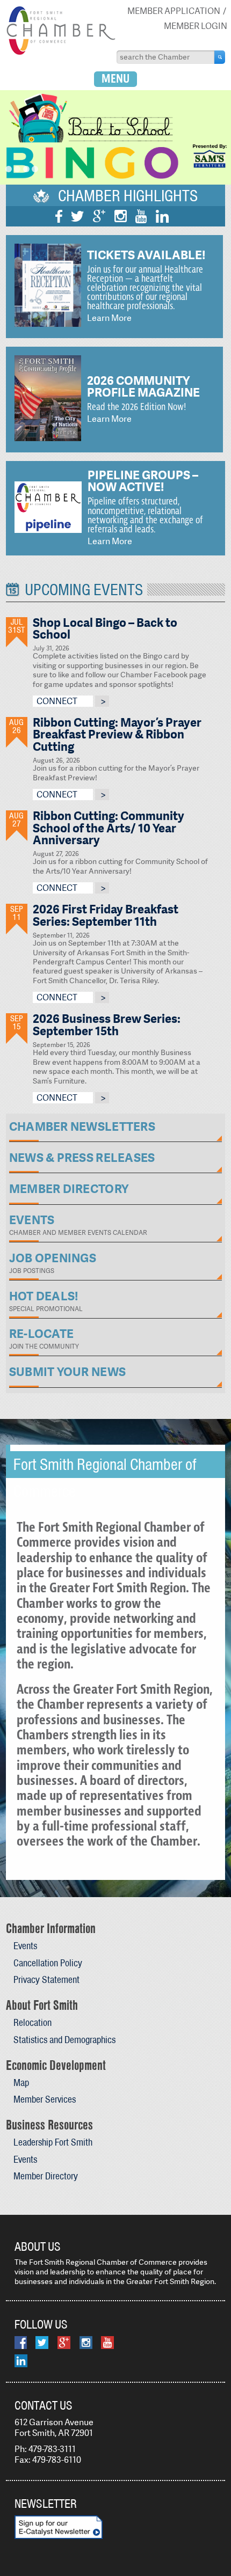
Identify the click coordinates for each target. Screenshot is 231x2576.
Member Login (196, 26)
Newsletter (46, 2504)
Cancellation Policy (48, 1963)
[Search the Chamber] (220, 57)
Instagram (121, 216)
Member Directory (46, 2176)
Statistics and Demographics (64, 2040)
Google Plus (99, 216)
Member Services (45, 2099)
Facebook (59, 216)
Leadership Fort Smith (53, 2142)
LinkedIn (162, 216)
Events (25, 1946)
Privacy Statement (46, 1979)
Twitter (77, 216)
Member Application (174, 11)
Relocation (33, 2022)
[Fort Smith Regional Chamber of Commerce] (61, 53)
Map (21, 2083)
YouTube (141, 216)
